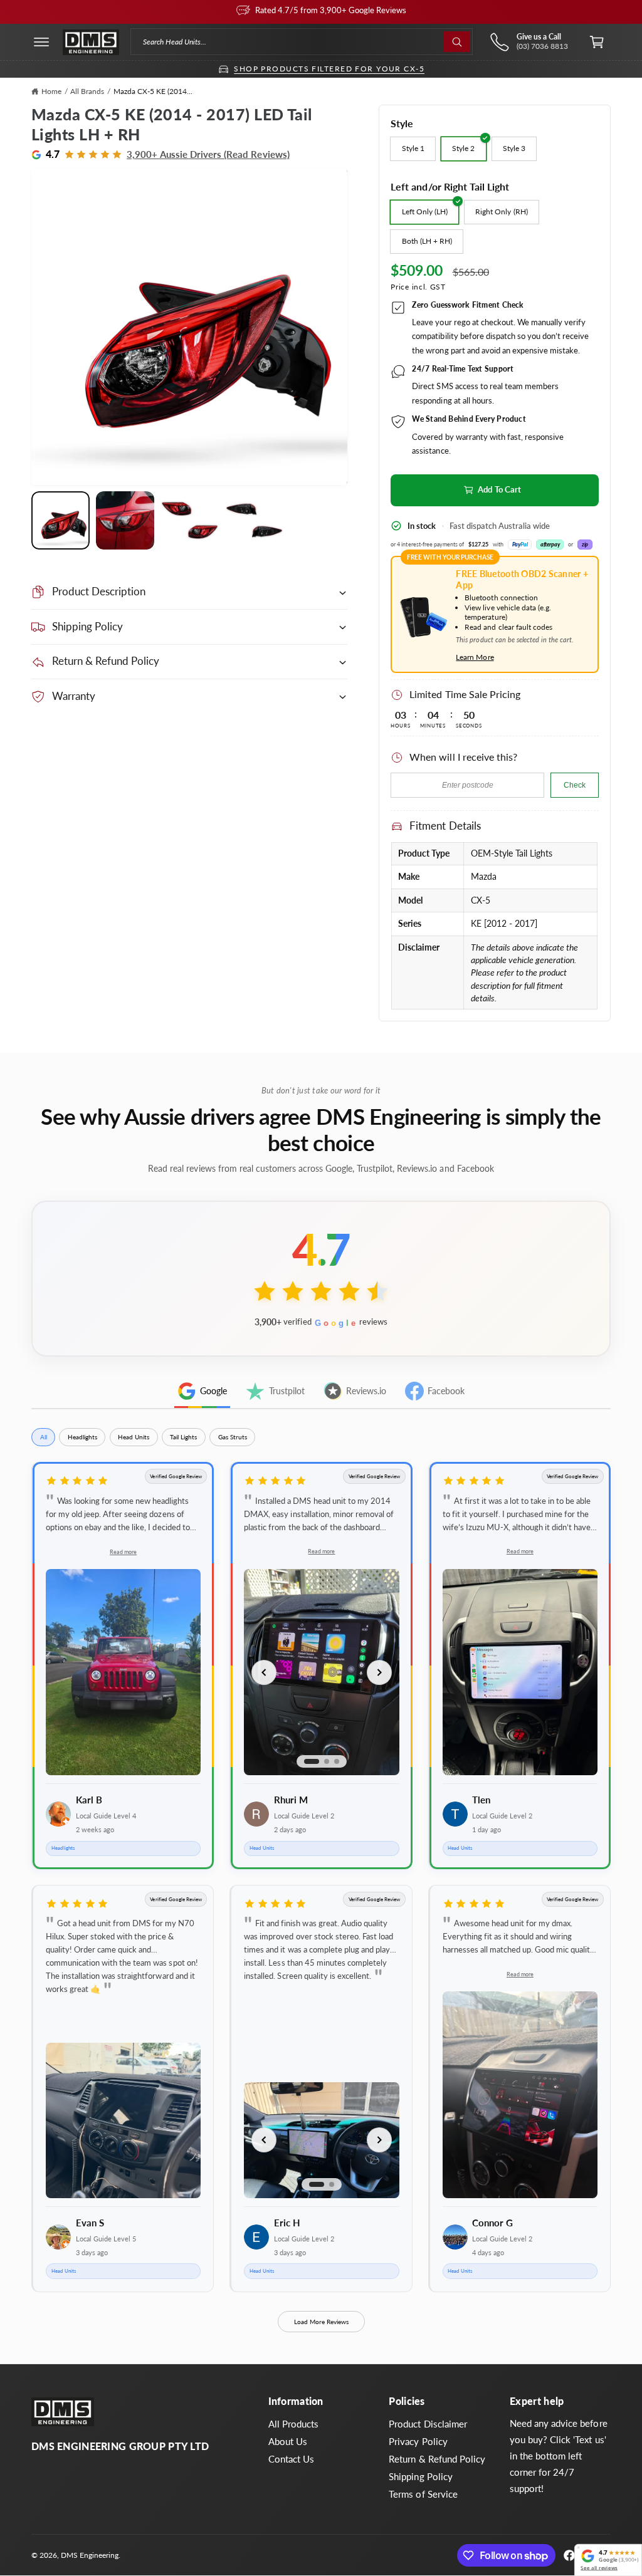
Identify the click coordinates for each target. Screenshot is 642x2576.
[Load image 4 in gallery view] (254, 520)
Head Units (134, 1437)
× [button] (578, 2548)
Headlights (82, 1437)
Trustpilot (287, 1391)
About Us (288, 2442)
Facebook (446, 1391)
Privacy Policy (418, 2442)
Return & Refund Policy (437, 2459)
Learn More (475, 657)
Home (51, 91)
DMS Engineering (90, 2555)
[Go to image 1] (312, 1761)
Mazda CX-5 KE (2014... (153, 91)
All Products (293, 2424)
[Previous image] (264, 1672)
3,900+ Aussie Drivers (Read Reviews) (208, 154)
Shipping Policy (420, 2477)
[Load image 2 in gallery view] (125, 520)
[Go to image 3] (337, 1761)
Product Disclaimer (428, 2424)
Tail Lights (183, 1437)
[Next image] (379, 1672)
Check (575, 785)
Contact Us (291, 2459)
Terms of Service (423, 2494)
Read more (123, 1552)
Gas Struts (233, 1437)
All (44, 1437)
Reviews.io (366, 1391)
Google (213, 1391)
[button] (41, 42)
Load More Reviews (321, 2322)
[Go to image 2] (327, 1761)
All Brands (87, 91)
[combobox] (301, 42)
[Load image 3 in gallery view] (190, 520)
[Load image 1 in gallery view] (61, 520)
